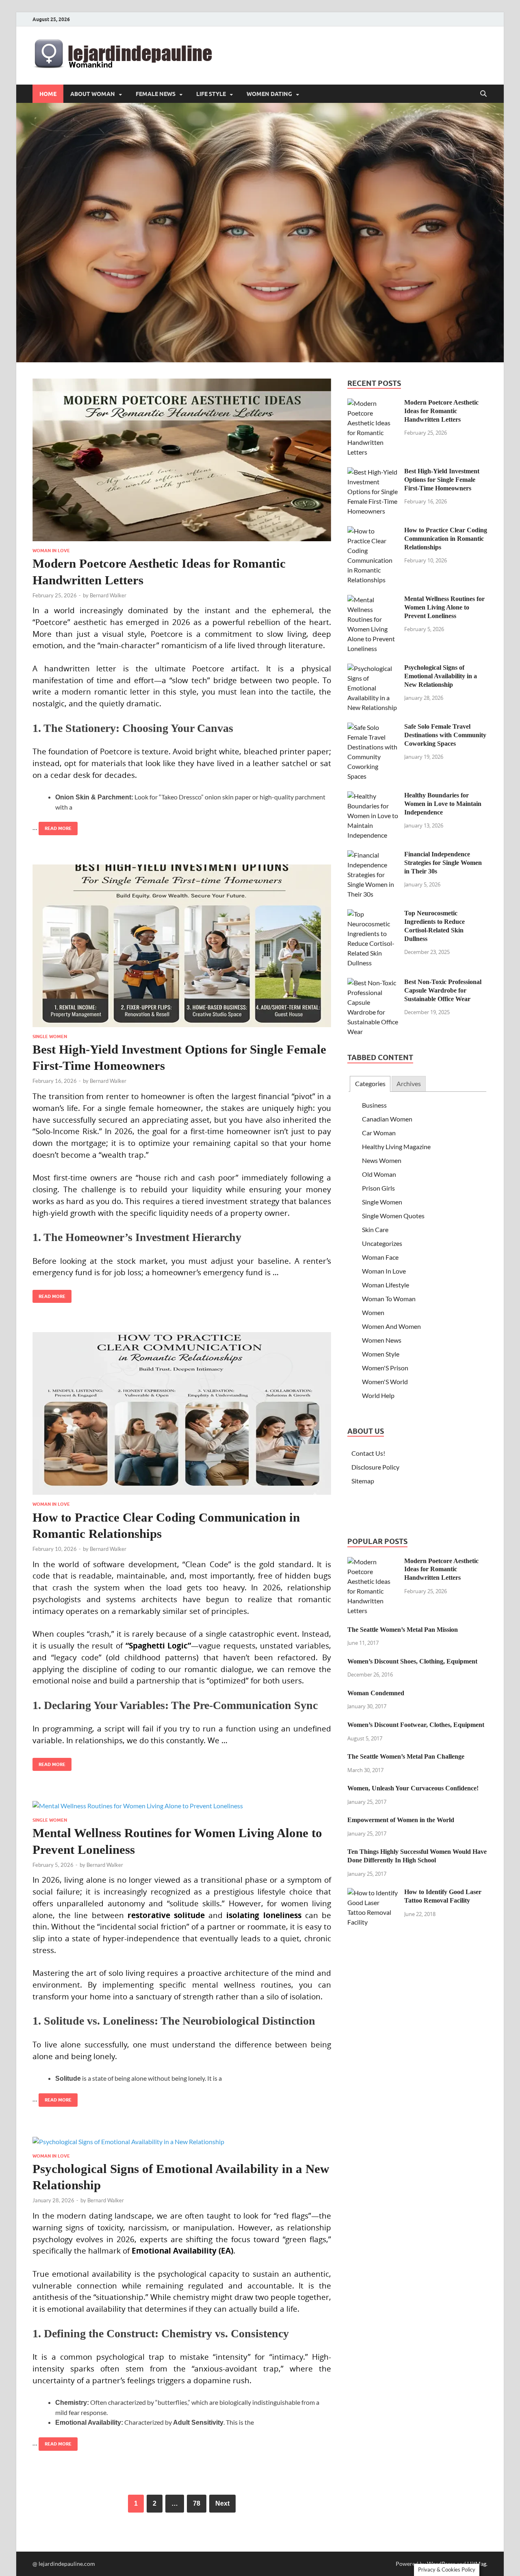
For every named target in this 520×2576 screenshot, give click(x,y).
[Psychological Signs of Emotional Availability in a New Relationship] (182, 2141)
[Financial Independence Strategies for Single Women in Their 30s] (373, 855)
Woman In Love (51, 551)
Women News (382, 1340)
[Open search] (483, 94)
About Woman (93, 94)
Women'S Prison (385, 1368)
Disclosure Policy (375, 1467)
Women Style (381, 1354)
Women (373, 1312)
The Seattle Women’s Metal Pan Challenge (406, 1756)
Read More (55, 826)
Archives (409, 1083)
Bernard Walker (108, 595)
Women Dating (269, 94)
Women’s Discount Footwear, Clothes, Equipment (416, 1725)
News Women (382, 1160)
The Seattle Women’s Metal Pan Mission (403, 1630)
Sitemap (363, 1481)
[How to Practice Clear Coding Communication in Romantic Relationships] (182, 1413)
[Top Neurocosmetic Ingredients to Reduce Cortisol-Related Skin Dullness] (373, 914)
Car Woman (379, 1133)
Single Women (50, 1036)
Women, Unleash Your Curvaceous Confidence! (413, 1788)
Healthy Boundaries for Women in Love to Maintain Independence (443, 804)
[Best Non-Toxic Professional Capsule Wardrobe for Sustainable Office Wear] (373, 983)
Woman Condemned (376, 1693)
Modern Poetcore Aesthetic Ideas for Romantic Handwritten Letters (441, 411)
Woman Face (380, 1257)
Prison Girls (378, 1188)
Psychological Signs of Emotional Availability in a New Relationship (441, 676)
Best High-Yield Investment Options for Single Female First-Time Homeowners (442, 480)
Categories (370, 1083)
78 (197, 2503)
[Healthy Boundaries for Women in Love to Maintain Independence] (373, 796)
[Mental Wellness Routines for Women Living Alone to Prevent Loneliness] (182, 1805)
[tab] (370, 1084)
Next (222, 2503)
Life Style (211, 94)
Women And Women (391, 1326)
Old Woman (379, 1174)
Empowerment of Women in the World (401, 1820)
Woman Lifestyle (386, 1285)
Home (48, 94)
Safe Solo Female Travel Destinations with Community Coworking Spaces (445, 735)
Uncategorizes (382, 1243)
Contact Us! (368, 1453)
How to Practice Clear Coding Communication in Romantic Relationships (446, 539)
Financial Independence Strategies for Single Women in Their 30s (443, 863)
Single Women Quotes (393, 1216)
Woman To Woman (389, 1299)
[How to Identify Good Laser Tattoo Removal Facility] (373, 1893)
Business (374, 1105)
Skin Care (375, 1229)
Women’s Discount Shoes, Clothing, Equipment (412, 1661)
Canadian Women (387, 1119)
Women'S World (385, 1382)
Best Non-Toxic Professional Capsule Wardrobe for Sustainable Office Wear (443, 990)
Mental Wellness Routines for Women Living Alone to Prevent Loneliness (444, 607)
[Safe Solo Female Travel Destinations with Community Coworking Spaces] (373, 727)
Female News (156, 94)
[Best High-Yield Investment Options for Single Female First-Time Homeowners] (182, 946)
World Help (378, 1395)
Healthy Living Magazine (396, 1146)
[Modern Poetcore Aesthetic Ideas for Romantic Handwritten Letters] (182, 460)
